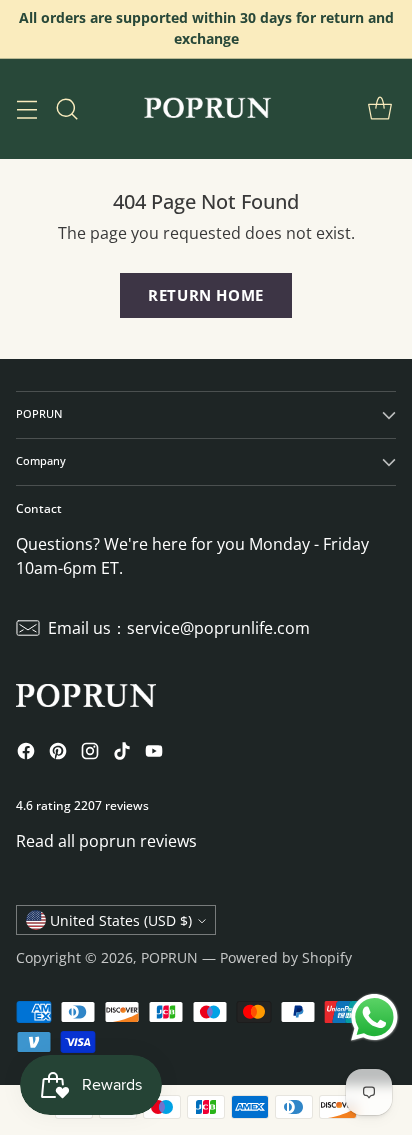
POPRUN (169, 957)
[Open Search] (66, 108)
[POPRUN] (206, 109)
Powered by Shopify (286, 957)
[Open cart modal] (379, 108)
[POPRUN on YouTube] (154, 754)
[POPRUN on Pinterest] (58, 754)
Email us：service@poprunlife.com (179, 628)
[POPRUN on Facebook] (26, 754)
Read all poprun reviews (106, 841)
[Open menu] (26, 108)
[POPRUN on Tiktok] (122, 754)
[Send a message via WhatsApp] (374, 1017)
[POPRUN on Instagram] (90, 754)
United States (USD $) (121, 920)
